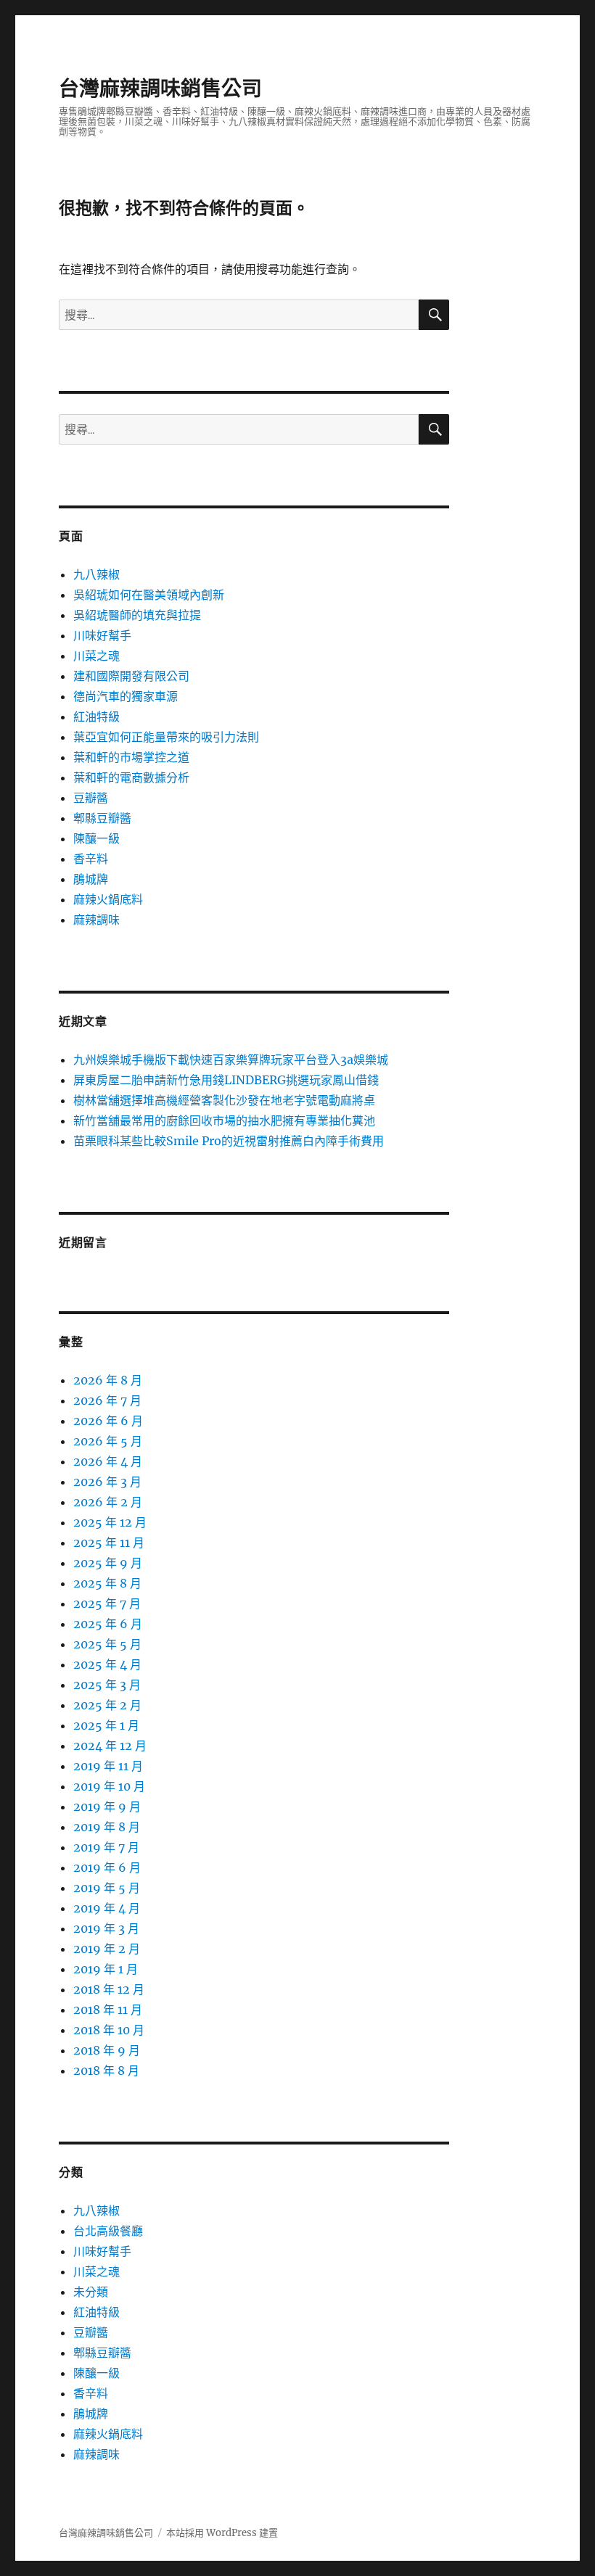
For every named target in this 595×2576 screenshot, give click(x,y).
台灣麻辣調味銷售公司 (160, 88)
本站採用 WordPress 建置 (222, 2533)
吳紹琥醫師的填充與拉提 (137, 615)
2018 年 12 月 (109, 1989)
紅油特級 (97, 717)
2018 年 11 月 (108, 2010)
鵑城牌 (91, 879)
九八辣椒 (97, 574)
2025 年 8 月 (107, 1583)
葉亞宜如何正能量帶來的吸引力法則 (166, 737)
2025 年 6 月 (108, 1624)
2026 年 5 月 (108, 1441)
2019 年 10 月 (109, 1786)
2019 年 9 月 (107, 1807)
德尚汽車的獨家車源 (126, 696)
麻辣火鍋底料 (108, 899)
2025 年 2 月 (107, 1705)
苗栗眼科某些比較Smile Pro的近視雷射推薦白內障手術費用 (229, 1141)
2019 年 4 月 (107, 1908)
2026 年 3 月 (107, 1482)
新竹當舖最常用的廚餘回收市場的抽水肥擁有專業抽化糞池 (224, 1120)
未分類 (91, 2292)
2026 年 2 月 (108, 1502)
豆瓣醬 (91, 798)
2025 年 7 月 (107, 1603)
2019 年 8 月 (107, 1827)
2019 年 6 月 (107, 1867)
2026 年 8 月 (108, 1380)
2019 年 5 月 (107, 1888)
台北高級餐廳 (108, 2231)
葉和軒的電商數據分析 (131, 777)
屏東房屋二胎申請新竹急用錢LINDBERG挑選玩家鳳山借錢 (226, 1080)
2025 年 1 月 (106, 1725)
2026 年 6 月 (108, 1421)
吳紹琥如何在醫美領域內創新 (149, 595)
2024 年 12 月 (110, 1746)
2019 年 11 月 (108, 1766)
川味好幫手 (102, 635)
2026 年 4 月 (108, 1461)
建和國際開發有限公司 (131, 676)
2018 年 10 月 (109, 2030)
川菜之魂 (97, 656)
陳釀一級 (97, 838)
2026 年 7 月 (107, 1400)
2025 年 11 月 (109, 1543)
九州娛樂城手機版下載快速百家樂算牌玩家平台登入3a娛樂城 (231, 1060)
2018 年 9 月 (107, 2050)
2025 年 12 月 (110, 1522)
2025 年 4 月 (107, 1664)
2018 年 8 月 (106, 2071)
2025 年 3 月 (107, 1685)
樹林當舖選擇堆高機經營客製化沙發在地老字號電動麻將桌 (224, 1100)
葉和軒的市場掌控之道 (131, 757)
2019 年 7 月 (106, 1847)
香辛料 (91, 859)
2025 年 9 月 (108, 1563)
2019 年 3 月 (106, 1928)
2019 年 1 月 (106, 1969)
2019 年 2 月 (107, 1949)
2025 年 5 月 (107, 1644)
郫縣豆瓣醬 (102, 818)
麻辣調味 (97, 920)
